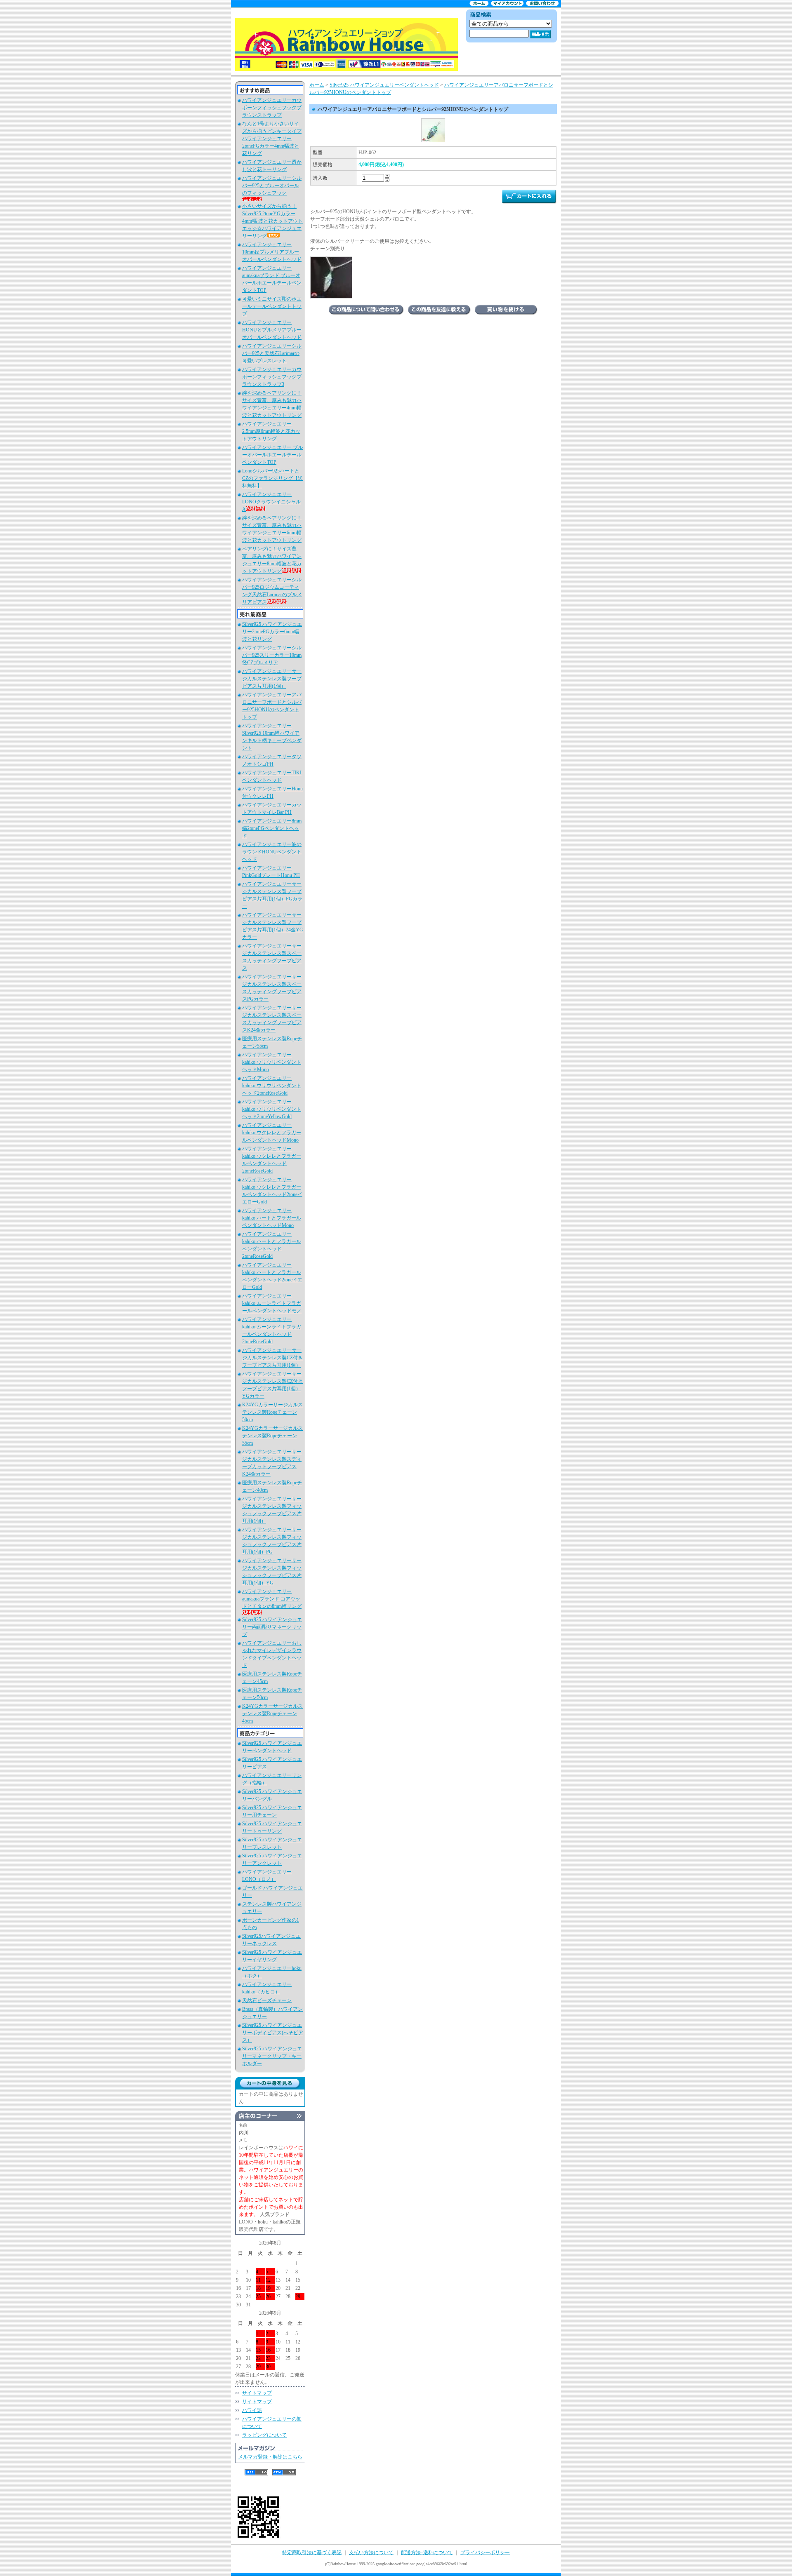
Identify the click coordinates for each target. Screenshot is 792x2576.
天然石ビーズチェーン (267, 2000)
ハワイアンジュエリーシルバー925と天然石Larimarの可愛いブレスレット (272, 353)
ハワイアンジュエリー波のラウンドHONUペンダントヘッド (272, 852)
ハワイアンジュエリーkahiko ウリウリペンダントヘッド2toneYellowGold (272, 1109)
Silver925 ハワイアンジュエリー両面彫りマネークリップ (272, 1627)
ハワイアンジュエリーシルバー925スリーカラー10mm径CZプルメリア (272, 655)
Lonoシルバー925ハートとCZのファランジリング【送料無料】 (272, 478)
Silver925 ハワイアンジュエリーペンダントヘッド (384, 85)
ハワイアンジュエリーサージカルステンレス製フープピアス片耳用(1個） (272, 679)
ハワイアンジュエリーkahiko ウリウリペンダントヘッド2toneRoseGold (272, 1086)
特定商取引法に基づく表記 (312, 2552)
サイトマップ (257, 2393)
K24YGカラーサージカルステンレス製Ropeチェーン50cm (272, 1412)
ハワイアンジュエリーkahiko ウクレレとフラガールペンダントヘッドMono (272, 1133)
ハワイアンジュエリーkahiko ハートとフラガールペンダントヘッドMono (272, 1218)
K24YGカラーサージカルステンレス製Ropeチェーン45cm (272, 1713)
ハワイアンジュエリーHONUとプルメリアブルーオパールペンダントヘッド (272, 330)
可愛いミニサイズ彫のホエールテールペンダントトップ (272, 306)
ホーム (317, 85)
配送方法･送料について (427, 2552)
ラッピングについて (264, 2435)
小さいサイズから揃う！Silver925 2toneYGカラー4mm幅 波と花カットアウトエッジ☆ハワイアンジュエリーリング (272, 221)
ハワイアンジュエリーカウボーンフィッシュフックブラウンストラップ (272, 108)
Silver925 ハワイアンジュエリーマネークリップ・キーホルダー (272, 2056)
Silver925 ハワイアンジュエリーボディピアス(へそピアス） (273, 2033)
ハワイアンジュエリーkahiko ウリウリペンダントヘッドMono (272, 1062)
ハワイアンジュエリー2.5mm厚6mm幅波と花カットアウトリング (271, 431)
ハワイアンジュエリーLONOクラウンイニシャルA (271, 502)
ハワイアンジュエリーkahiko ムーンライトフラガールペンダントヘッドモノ (272, 1303)
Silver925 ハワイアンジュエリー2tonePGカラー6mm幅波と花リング (272, 632)
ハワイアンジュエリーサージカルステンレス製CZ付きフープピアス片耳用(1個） (272, 1358)
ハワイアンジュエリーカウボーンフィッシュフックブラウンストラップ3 (272, 377)
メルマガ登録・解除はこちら (270, 2457)
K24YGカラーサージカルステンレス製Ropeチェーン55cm (272, 1436)
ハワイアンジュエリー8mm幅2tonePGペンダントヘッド (272, 828)
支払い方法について (371, 2552)
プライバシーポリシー (485, 2552)
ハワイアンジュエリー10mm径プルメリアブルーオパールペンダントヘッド (272, 252)
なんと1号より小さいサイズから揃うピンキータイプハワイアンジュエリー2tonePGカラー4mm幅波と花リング (272, 139)
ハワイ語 (252, 2410)
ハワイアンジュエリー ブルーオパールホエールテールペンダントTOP (272, 455)
